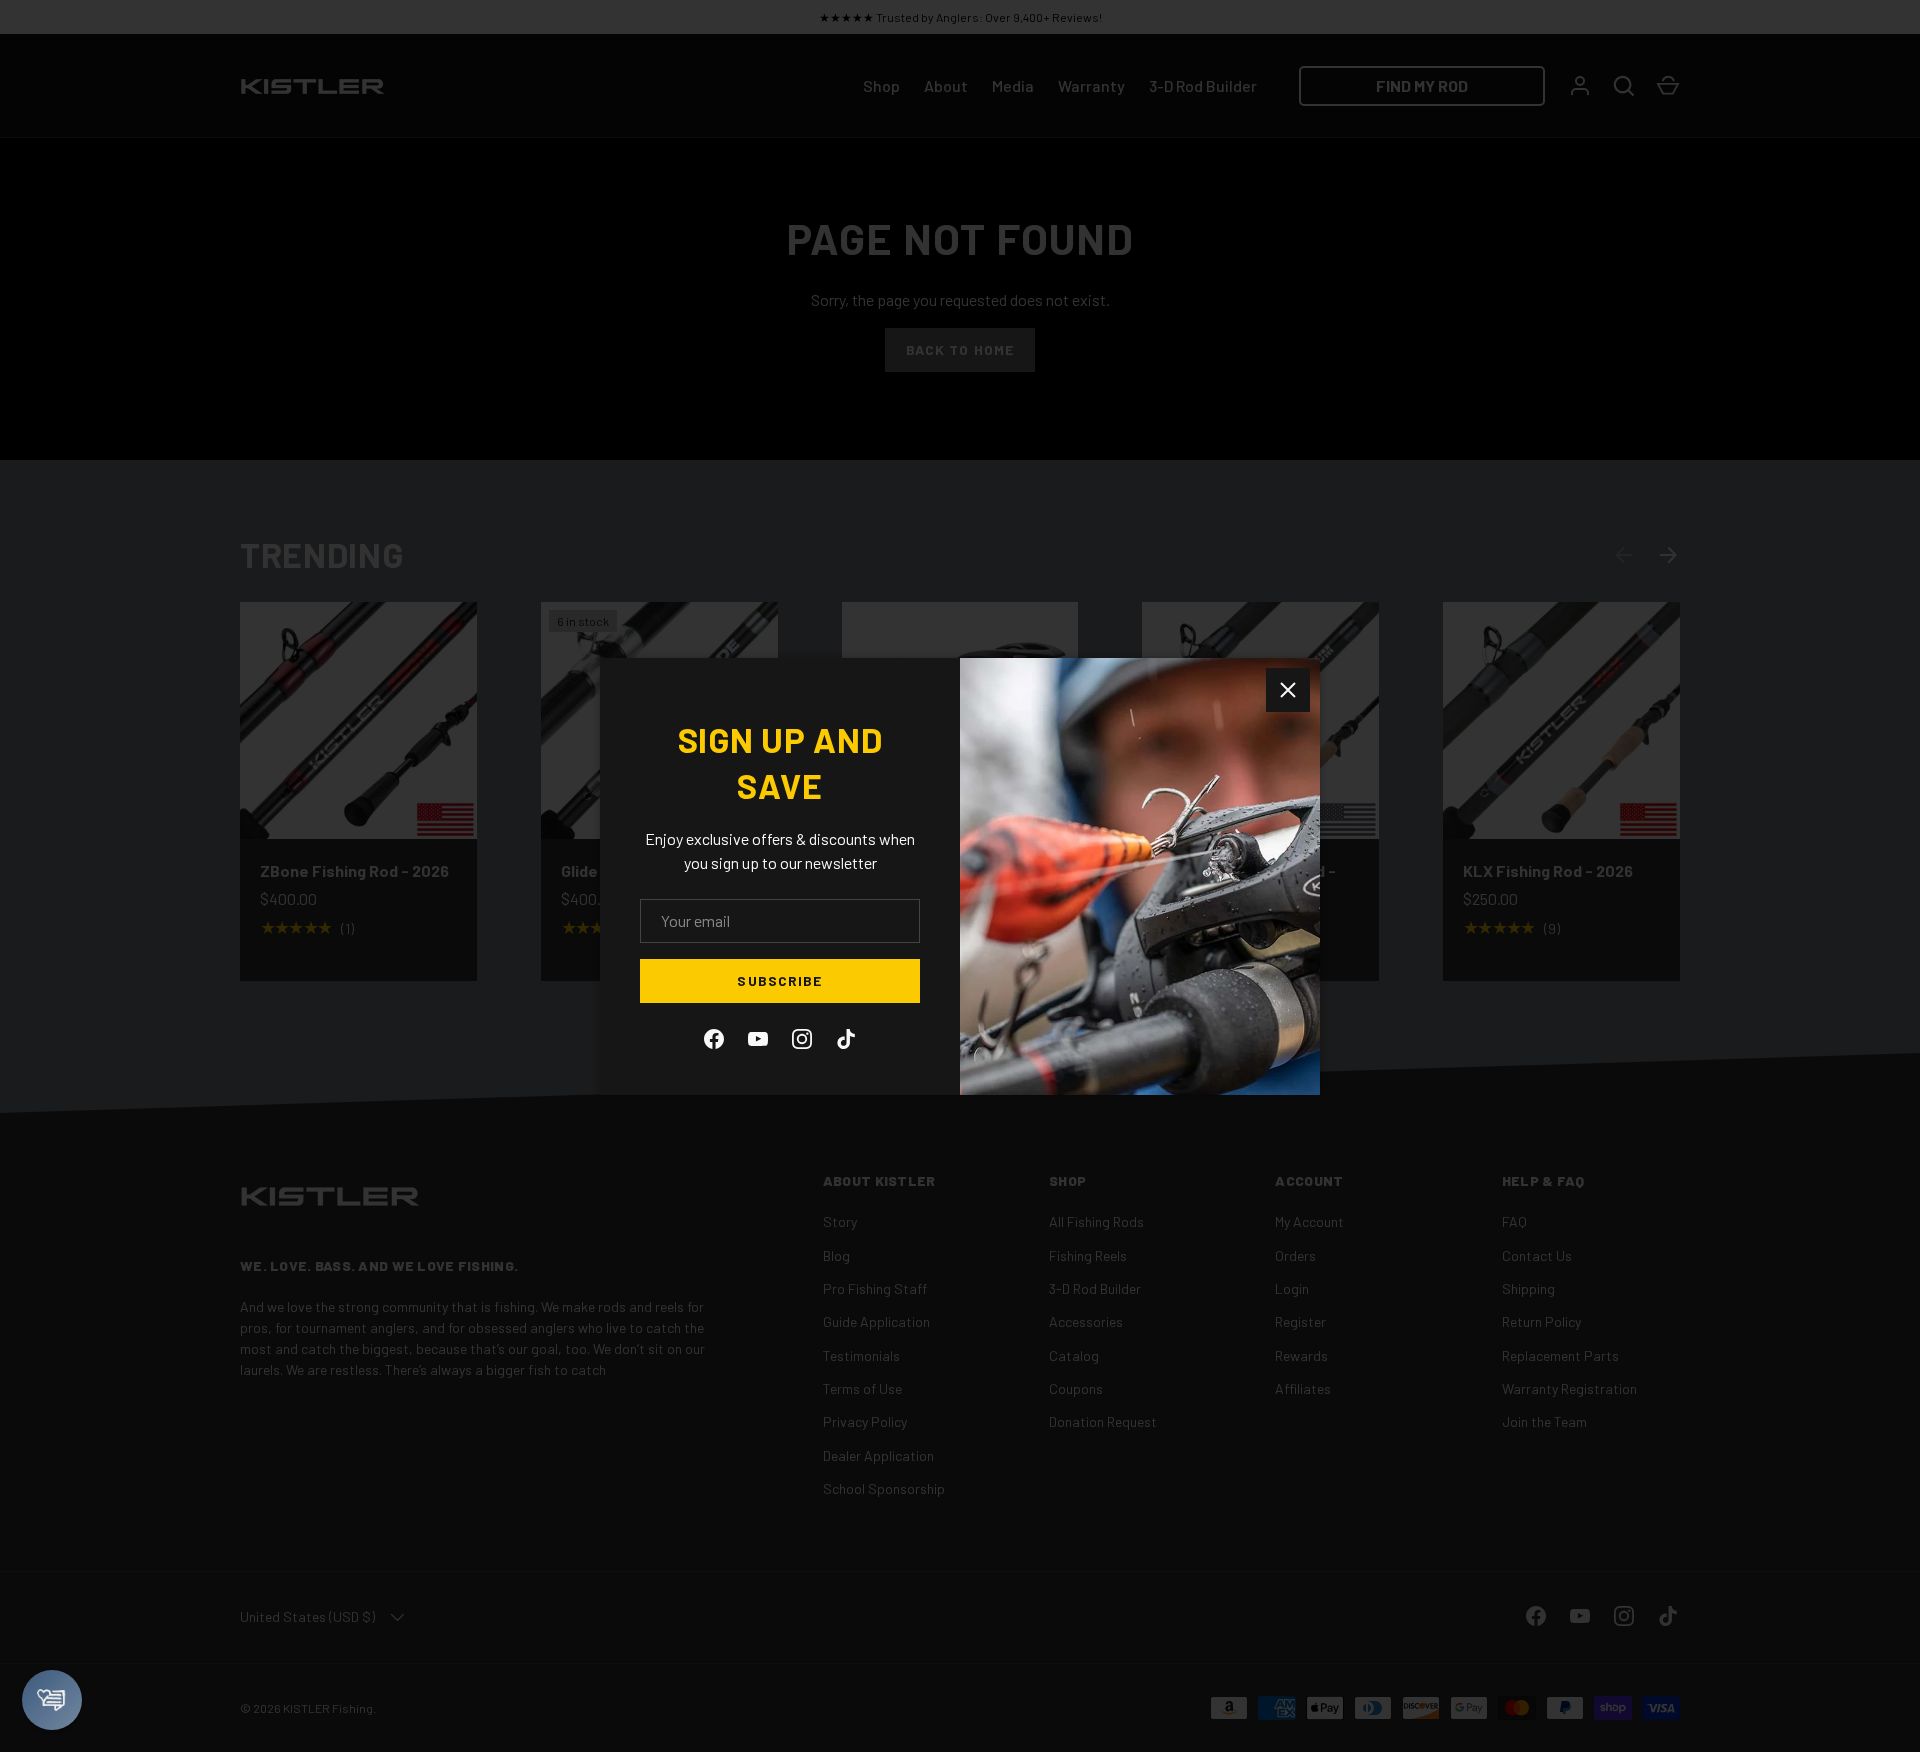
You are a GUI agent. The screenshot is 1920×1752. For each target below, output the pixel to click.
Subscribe (779, 980)
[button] (52, 1700)
